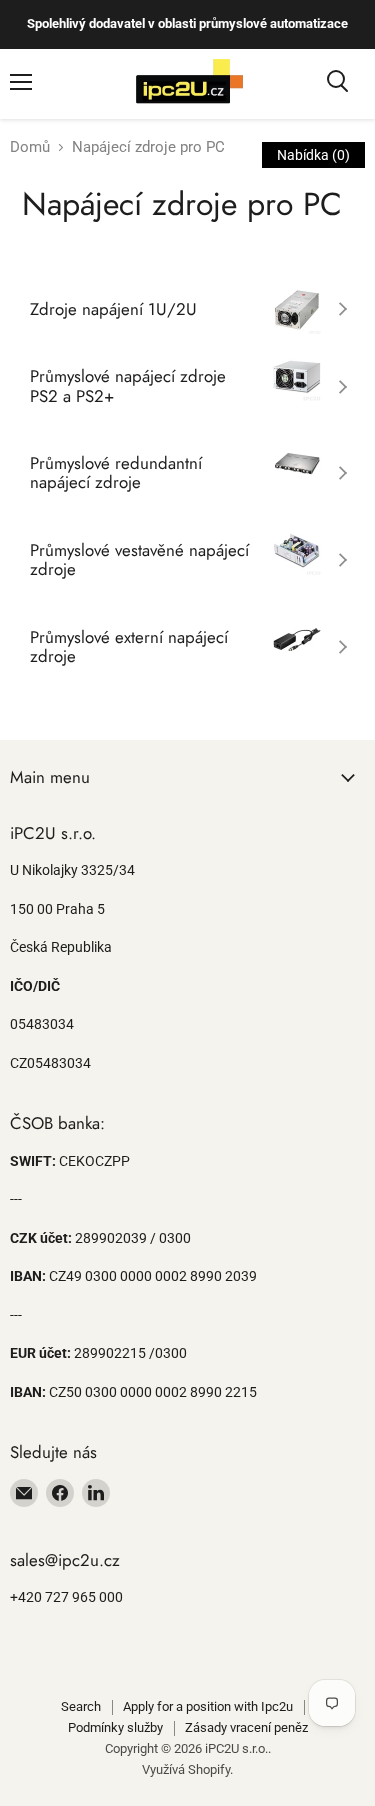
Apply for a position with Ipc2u (208, 1706)
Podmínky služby (115, 1727)
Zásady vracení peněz (246, 1727)
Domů (30, 147)
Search (81, 1706)
